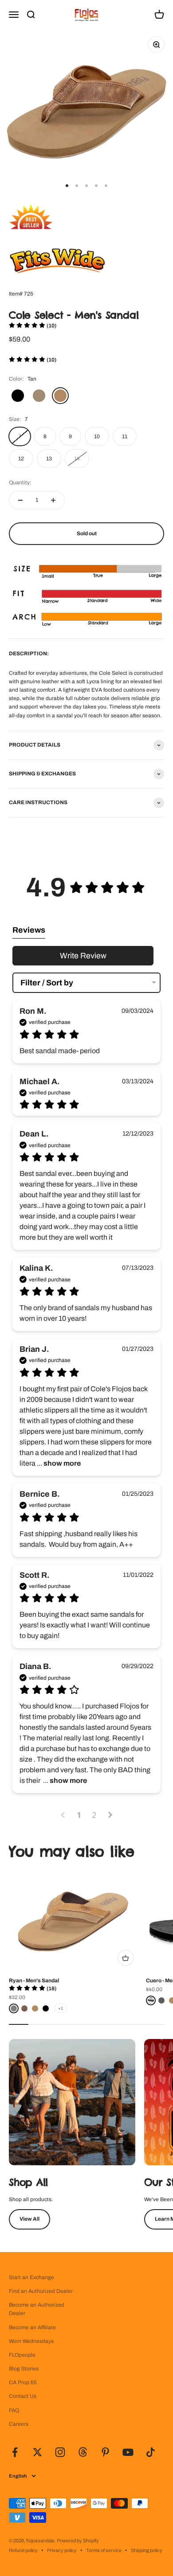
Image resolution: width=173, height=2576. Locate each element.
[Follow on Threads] (83, 2452)
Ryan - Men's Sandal (34, 1981)
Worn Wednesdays (31, 2341)
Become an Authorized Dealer (37, 2309)
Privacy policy (62, 2550)
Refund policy (23, 2550)
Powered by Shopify (78, 2541)
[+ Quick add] (126, 1958)
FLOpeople (22, 2355)
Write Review (83, 956)
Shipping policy (147, 2550)
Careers (19, 2424)
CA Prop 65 (23, 2382)
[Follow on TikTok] (151, 2452)
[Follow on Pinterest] (105, 2452)
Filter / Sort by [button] (47, 983)
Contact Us (23, 2396)
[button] (33, 326)
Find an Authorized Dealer (41, 2291)
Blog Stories (24, 2369)
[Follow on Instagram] (60, 2452)
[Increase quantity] (53, 500)
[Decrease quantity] (20, 500)
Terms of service (104, 2550)
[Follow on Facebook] (15, 2452)
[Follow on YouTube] (128, 2452)
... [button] (58, 1463)
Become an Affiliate (32, 2327)
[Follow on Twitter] (37, 2452)
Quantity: (20, 483)
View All (29, 2219)
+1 (61, 2008)
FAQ (14, 2410)
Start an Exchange (31, 2277)
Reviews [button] (29, 930)
